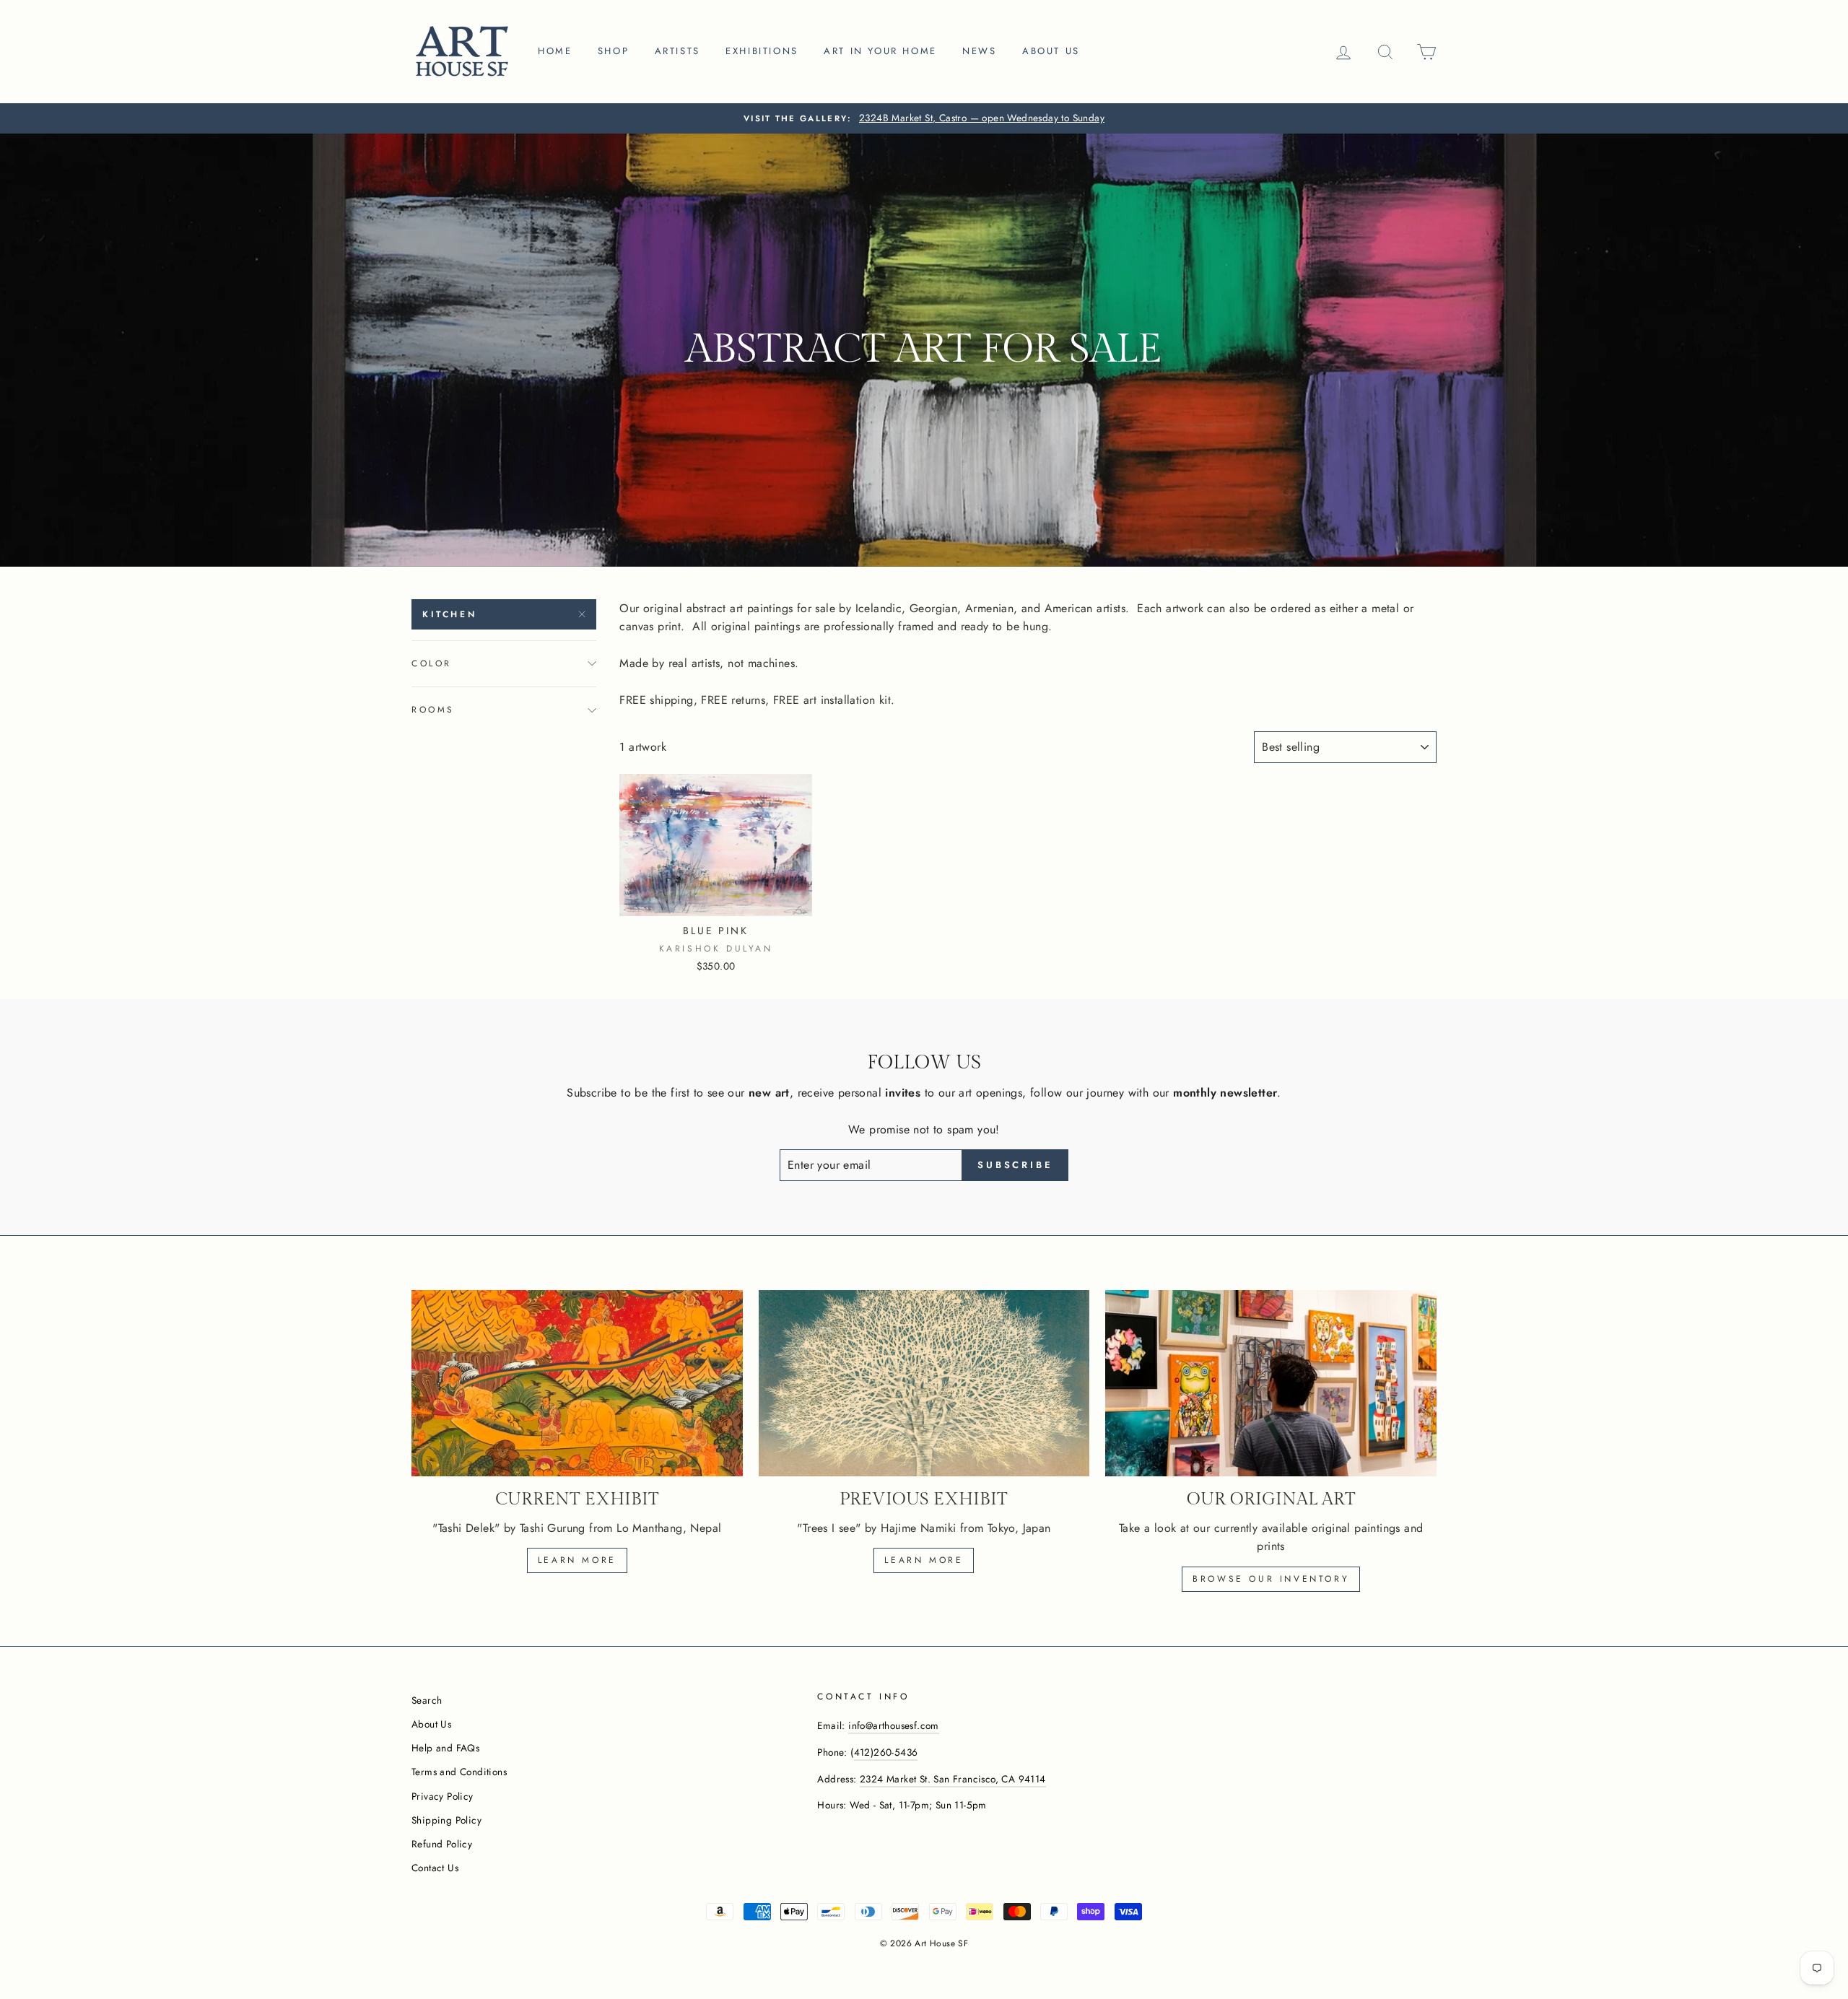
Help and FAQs (445, 1748)
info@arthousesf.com (894, 1725)
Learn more (577, 1560)
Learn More (924, 1560)
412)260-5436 (886, 1752)
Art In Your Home (880, 51)
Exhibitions (762, 51)
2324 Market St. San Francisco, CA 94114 (953, 1779)
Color (432, 663)
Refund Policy (442, 1844)
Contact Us (435, 1868)
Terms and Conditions (459, 1772)
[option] (924, 118)
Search (427, 1700)
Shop (613, 51)
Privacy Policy (443, 1796)
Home (555, 51)
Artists (677, 51)
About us (1051, 51)
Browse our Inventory (1271, 1579)
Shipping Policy (446, 1820)
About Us (431, 1724)
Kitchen (449, 614)
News (979, 51)
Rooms (433, 710)
